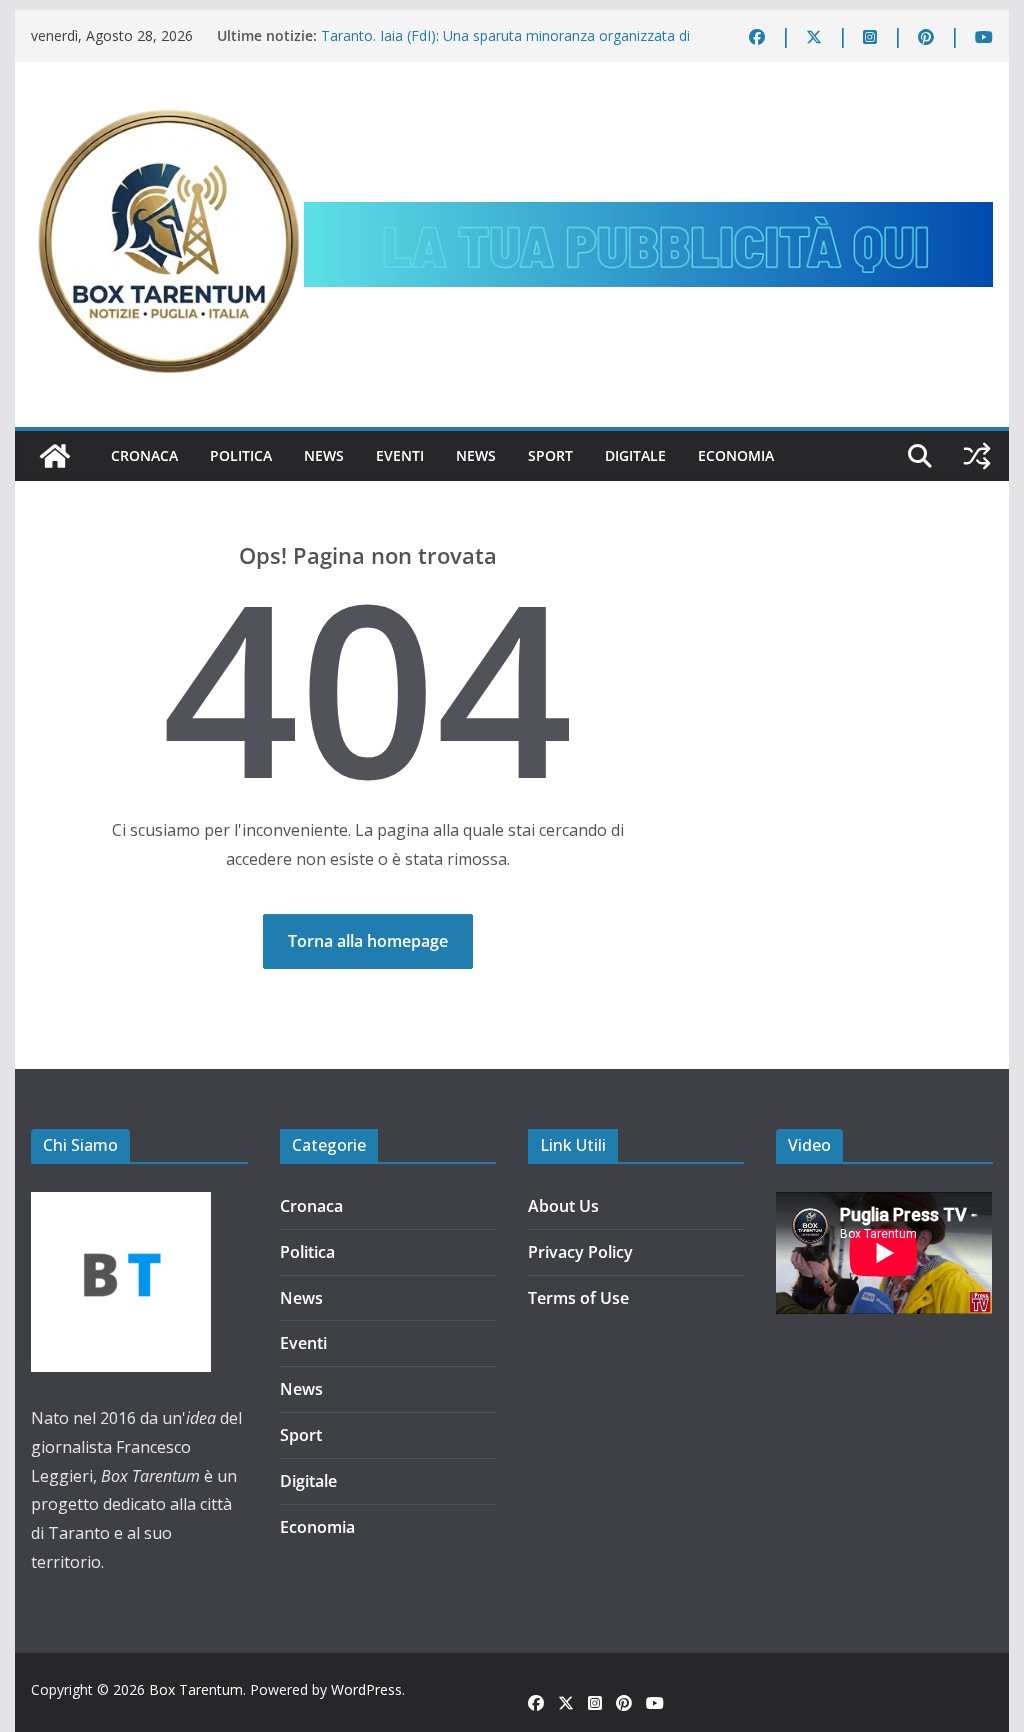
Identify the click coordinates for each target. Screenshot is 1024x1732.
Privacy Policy (580, 1252)
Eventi (400, 455)
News (324, 455)
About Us (563, 1206)
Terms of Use (578, 1298)
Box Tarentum (196, 1689)
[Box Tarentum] (55, 456)
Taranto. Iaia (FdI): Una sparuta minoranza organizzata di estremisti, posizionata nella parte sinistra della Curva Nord (511, 45)
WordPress (366, 1689)
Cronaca (144, 455)
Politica (241, 455)
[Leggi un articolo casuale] (977, 456)
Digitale (635, 455)
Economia (736, 455)
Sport (550, 455)
